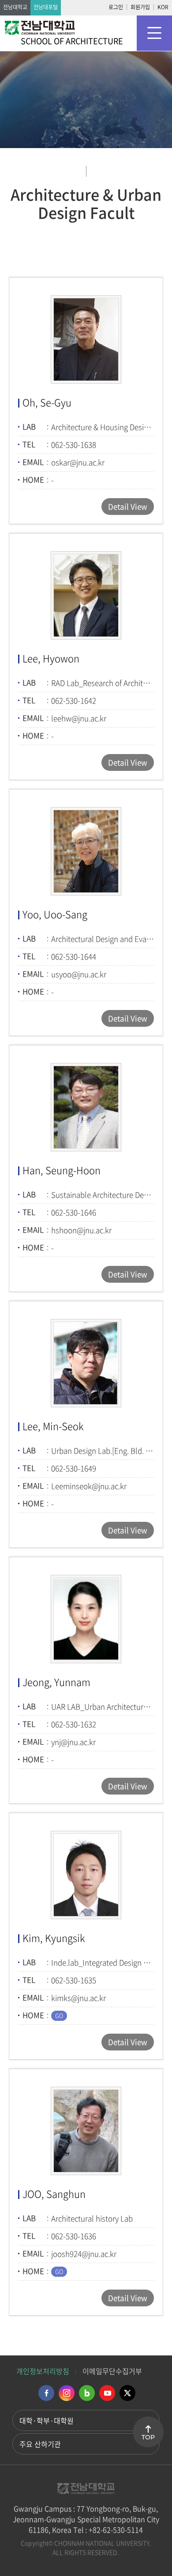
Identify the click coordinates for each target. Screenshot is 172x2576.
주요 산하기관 (40, 2444)
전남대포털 (46, 7)
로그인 (116, 7)
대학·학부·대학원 (47, 2420)
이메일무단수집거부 (112, 2371)
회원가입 (140, 7)
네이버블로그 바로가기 (87, 2393)
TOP (148, 2437)
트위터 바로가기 (127, 2393)
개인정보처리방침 (43, 2371)
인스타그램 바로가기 (67, 2393)
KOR (163, 7)
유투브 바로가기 (107, 2393)
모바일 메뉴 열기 (154, 33)
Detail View (128, 506)
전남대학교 (15, 7)
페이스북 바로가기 (46, 2393)
